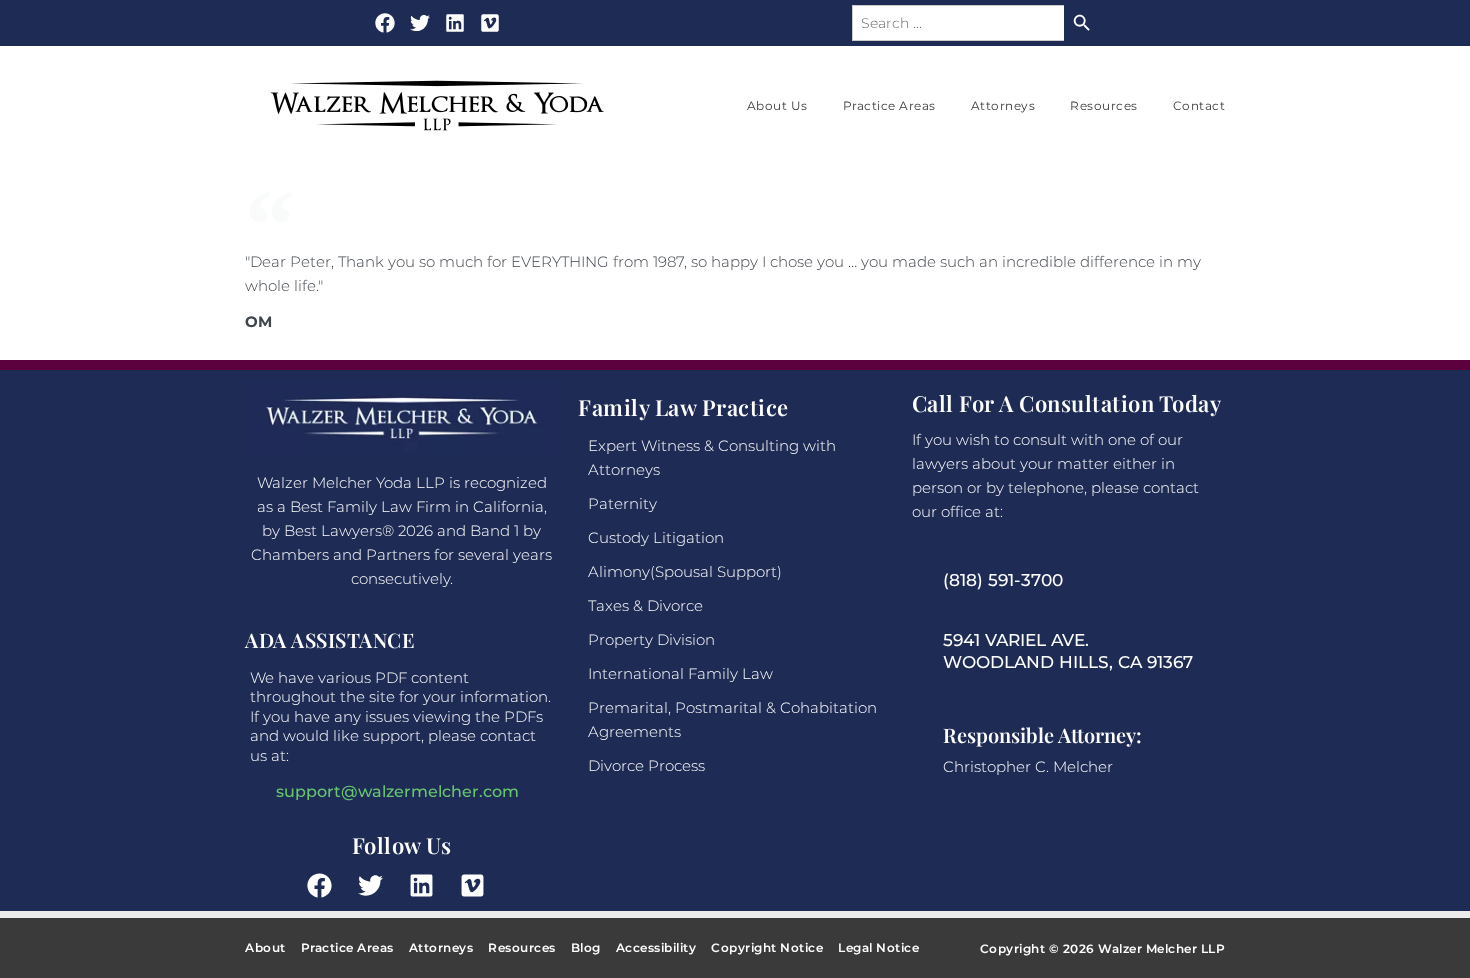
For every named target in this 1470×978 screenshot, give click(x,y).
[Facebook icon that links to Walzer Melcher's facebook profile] (385, 23)
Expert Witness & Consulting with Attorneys (712, 457)
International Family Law (680, 673)
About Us (777, 105)
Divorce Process (646, 765)
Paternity (622, 503)
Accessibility (656, 947)
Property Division (651, 639)
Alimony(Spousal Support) (685, 571)
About (265, 947)
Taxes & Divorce (645, 605)
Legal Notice (878, 947)
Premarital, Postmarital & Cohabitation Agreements (732, 719)
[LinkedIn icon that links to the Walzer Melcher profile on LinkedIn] (455, 23)
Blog (586, 947)
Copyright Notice (767, 947)
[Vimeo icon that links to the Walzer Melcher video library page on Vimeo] (478, 885)
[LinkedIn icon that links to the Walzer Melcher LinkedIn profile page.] (427, 885)
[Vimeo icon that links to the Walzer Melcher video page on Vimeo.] (490, 23)
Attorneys (1003, 105)
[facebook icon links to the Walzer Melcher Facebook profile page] (325, 885)
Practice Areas (889, 105)
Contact (1199, 105)
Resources (1104, 105)
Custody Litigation (656, 537)
